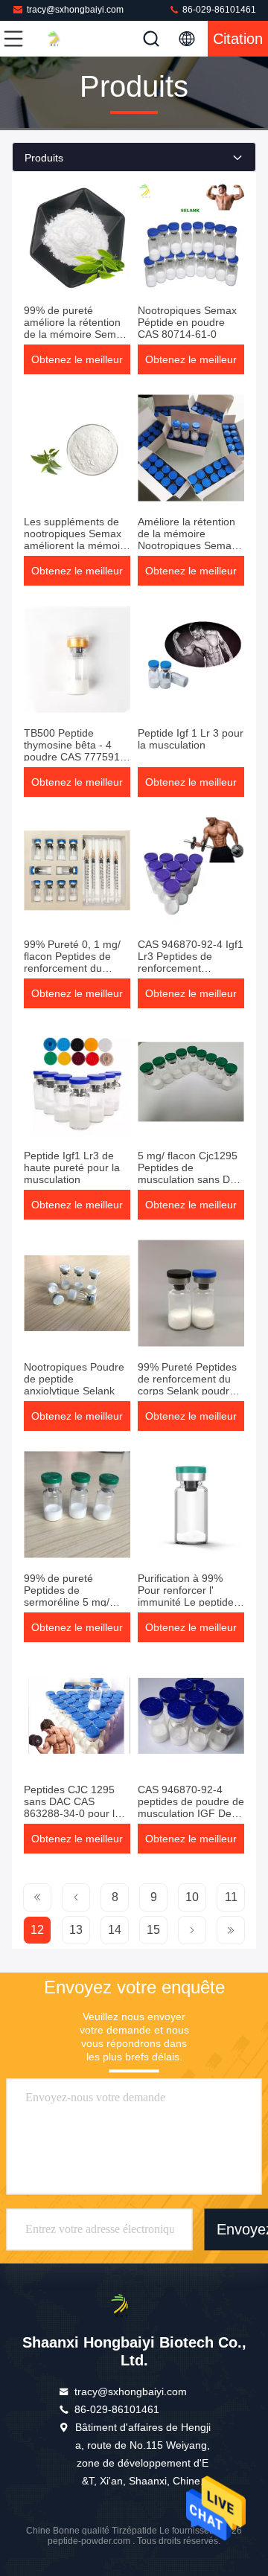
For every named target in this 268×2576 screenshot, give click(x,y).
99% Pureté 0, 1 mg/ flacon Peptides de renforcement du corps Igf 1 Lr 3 (72, 962)
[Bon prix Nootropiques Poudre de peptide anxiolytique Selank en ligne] (77, 1293)
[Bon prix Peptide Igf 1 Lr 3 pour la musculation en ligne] (191, 659)
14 (115, 1930)
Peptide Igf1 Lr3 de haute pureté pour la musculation (72, 1167)
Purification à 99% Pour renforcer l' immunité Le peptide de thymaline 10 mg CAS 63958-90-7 (186, 1602)
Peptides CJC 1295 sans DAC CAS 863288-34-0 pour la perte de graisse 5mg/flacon (72, 1813)
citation (238, 39)
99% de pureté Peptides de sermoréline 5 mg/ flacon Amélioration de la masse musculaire (76, 1602)
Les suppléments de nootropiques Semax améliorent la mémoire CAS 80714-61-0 (77, 539)
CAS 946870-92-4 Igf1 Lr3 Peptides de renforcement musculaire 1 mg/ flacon (191, 968)
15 (153, 1930)
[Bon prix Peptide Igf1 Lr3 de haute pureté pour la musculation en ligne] (77, 1082)
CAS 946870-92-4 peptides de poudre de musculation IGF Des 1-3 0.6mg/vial (191, 1807)
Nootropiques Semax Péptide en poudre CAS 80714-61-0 (187, 322)
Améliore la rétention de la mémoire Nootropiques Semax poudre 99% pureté (187, 539)
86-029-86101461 (218, 10)
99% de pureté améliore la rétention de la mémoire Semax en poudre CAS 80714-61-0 (76, 334)
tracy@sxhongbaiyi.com (75, 10)
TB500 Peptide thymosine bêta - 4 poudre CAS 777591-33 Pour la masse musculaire (74, 757)
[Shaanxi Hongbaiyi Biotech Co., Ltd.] (63, 39)
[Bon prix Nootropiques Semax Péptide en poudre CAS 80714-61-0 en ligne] (191, 237)
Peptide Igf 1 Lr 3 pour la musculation (191, 739)
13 (76, 1930)
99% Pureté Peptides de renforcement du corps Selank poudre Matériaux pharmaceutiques (187, 1391)
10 (192, 1897)
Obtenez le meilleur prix (77, 364)
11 (231, 1897)
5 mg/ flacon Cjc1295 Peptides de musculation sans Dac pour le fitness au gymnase (189, 1179)
